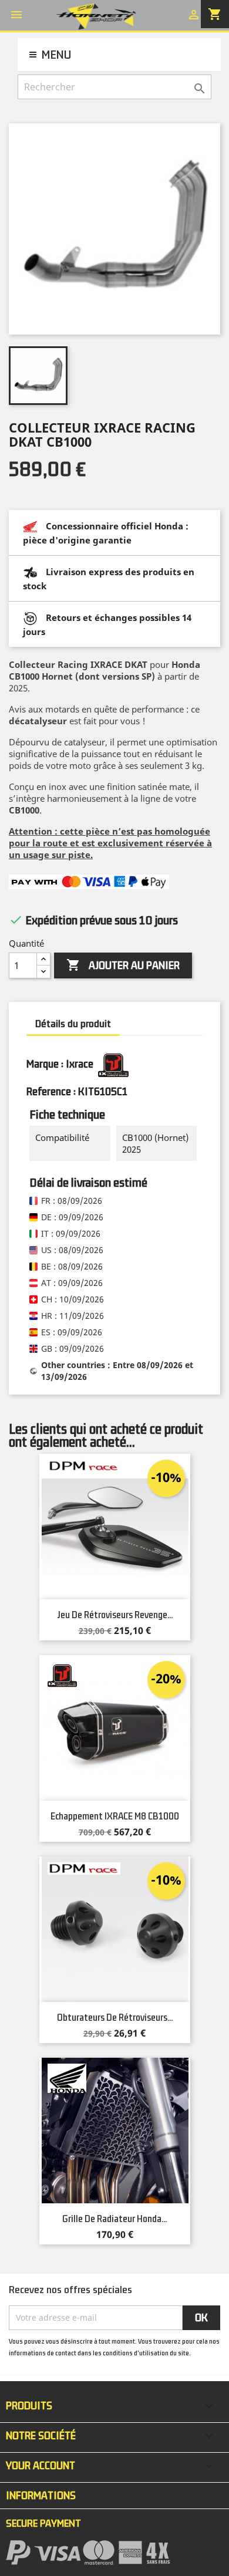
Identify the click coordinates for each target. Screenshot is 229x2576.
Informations (41, 2496)
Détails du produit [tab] (73, 1024)
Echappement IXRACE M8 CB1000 (115, 1817)
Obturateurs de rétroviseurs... (115, 2018)
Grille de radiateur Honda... (114, 2219)
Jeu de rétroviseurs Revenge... (115, 1615)
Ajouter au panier (123, 965)
